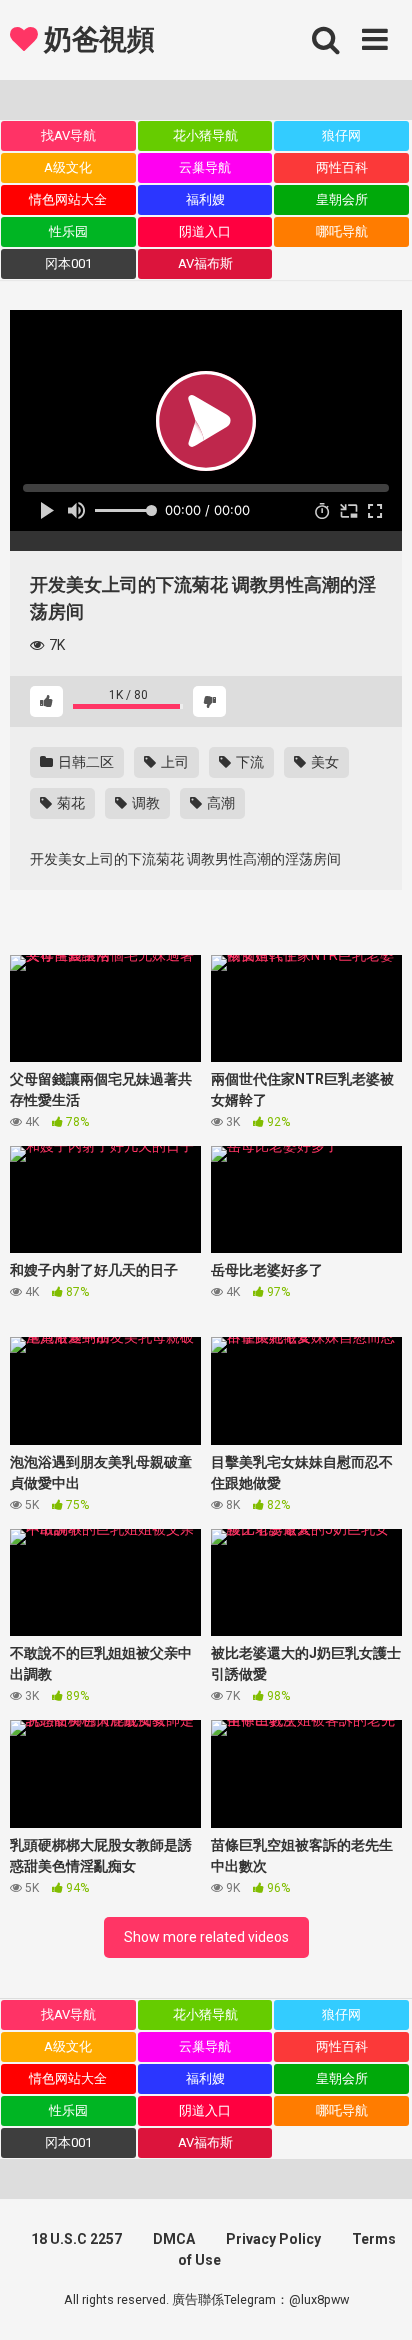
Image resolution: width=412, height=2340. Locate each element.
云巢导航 (205, 167)
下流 (248, 762)
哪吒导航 (342, 231)
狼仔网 (341, 135)
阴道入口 (205, 231)
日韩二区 (84, 762)
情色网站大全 (68, 199)
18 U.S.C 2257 (76, 2239)
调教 (144, 803)
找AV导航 (68, 135)
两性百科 (342, 167)
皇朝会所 (342, 199)
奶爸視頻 (96, 39)
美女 (323, 762)
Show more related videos (206, 1937)
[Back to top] (375, 2299)
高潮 (219, 803)
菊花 (69, 803)
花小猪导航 (205, 135)
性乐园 (68, 231)
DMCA (174, 2239)
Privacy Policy (273, 2239)
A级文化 (68, 167)
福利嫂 (205, 199)
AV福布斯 (205, 263)
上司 (173, 762)
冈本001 (68, 263)
